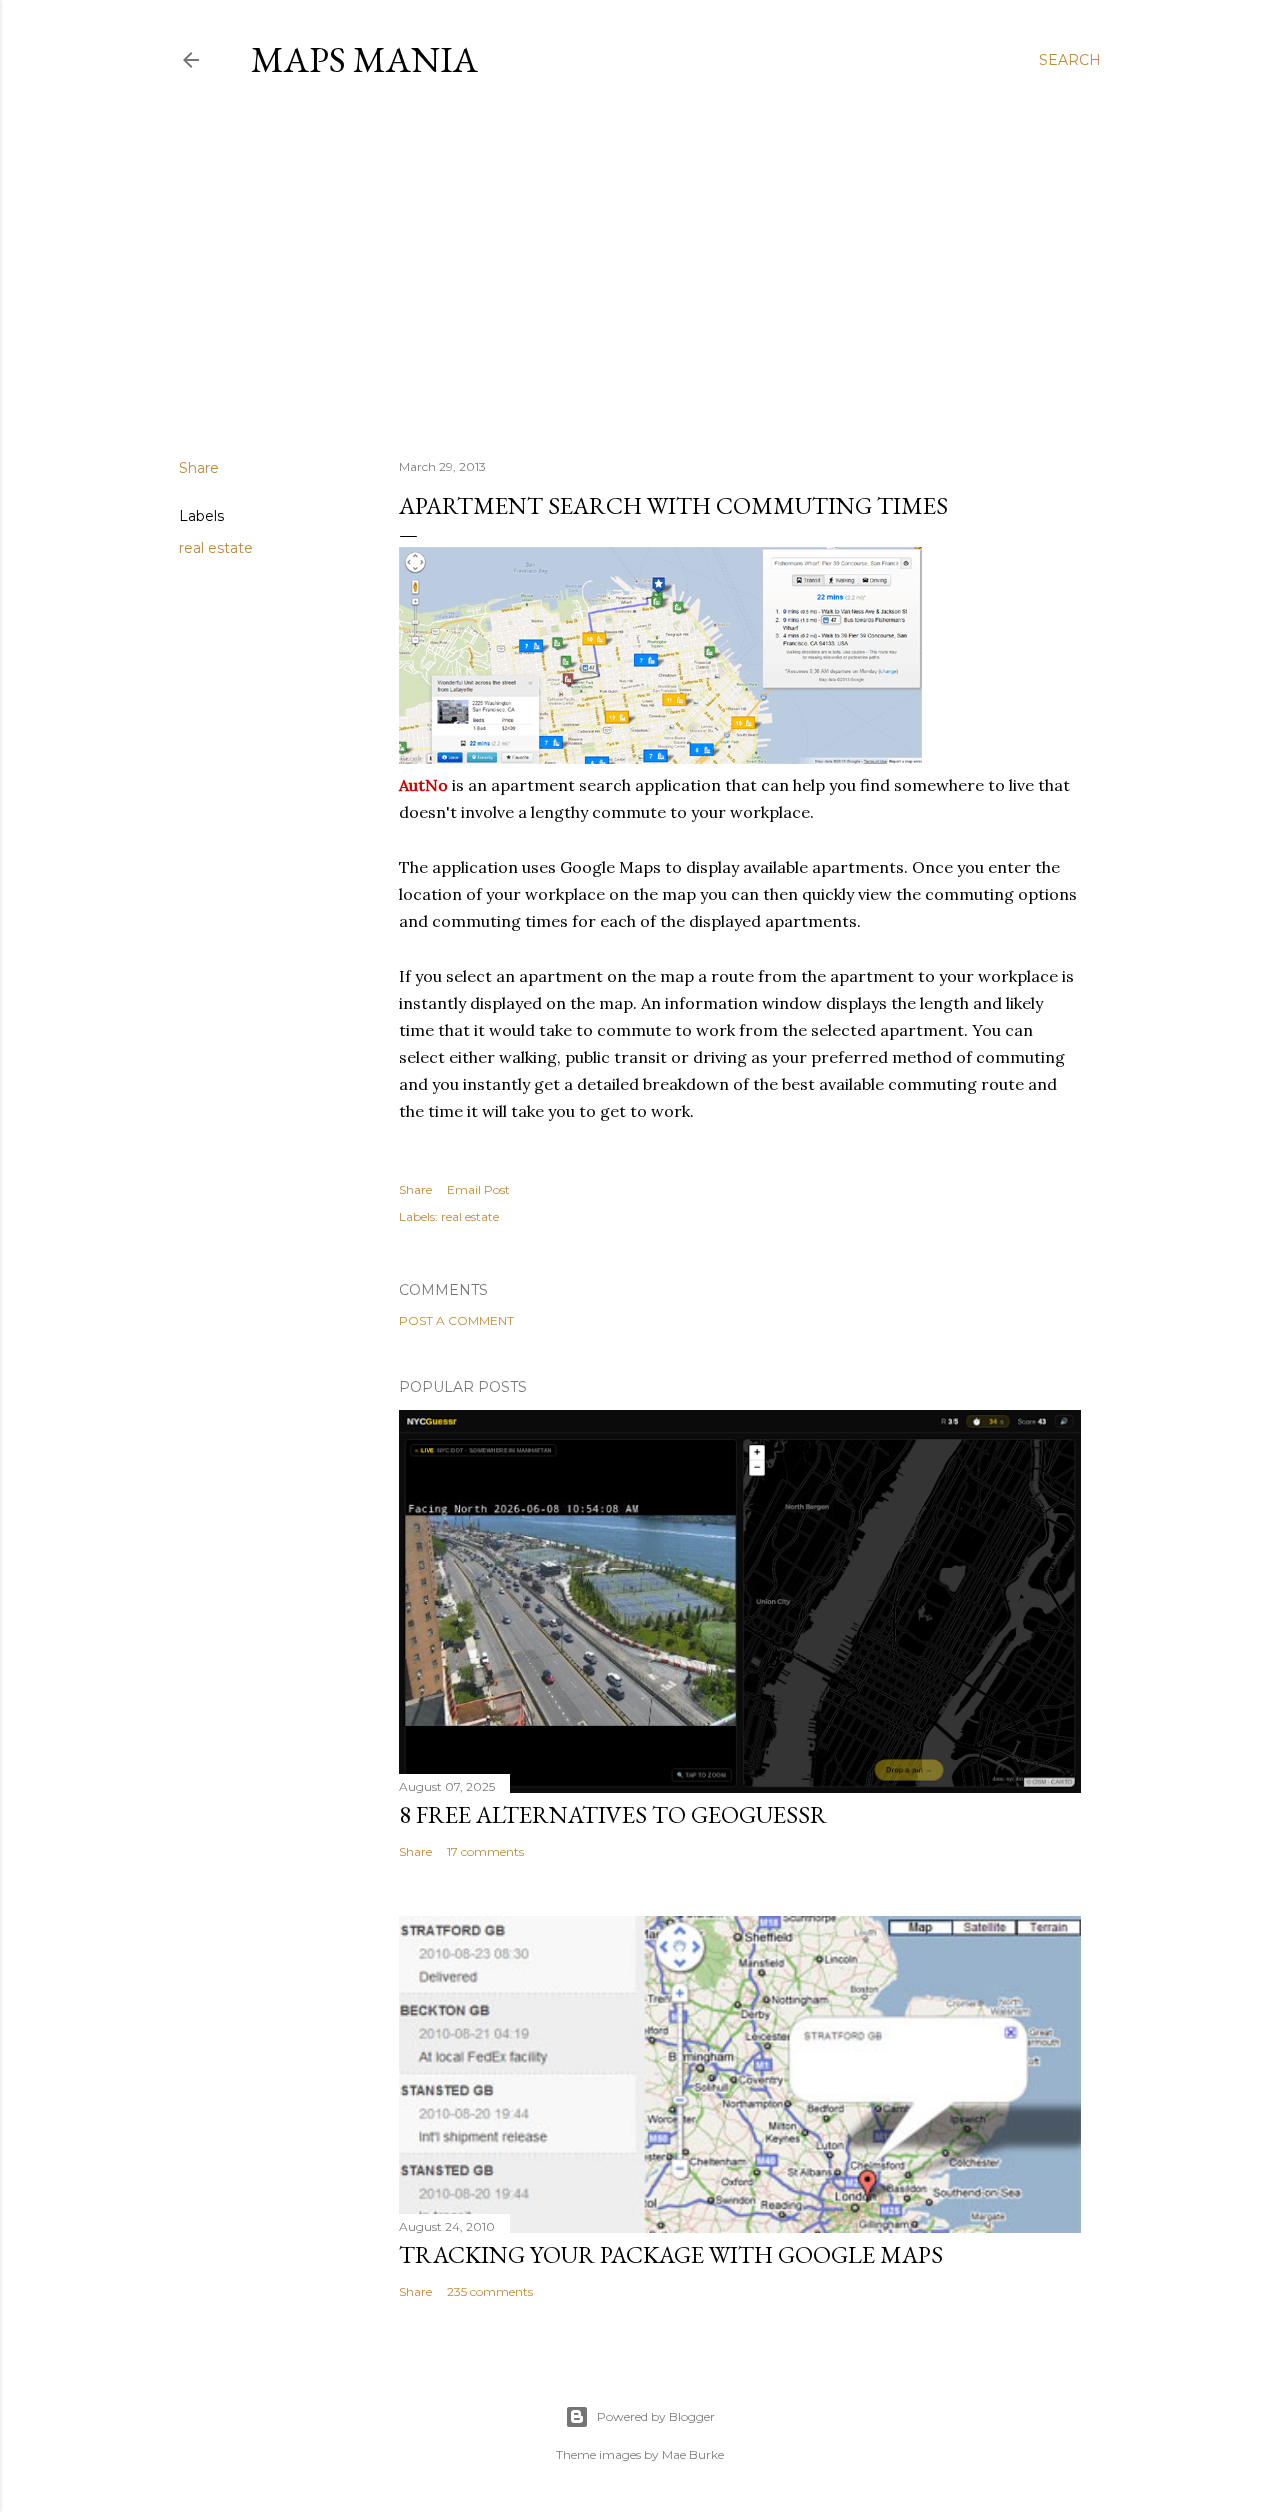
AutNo (423, 785)
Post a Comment (456, 1320)
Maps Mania (364, 59)
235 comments (490, 2291)
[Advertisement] (640, 269)
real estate (216, 548)
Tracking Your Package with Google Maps (671, 2254)
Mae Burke (693, 2454)
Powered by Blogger (656, 2416)
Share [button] (199, 468)
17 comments (485, 1851)
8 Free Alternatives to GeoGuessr (613, 1814)
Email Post (478, 1189)
